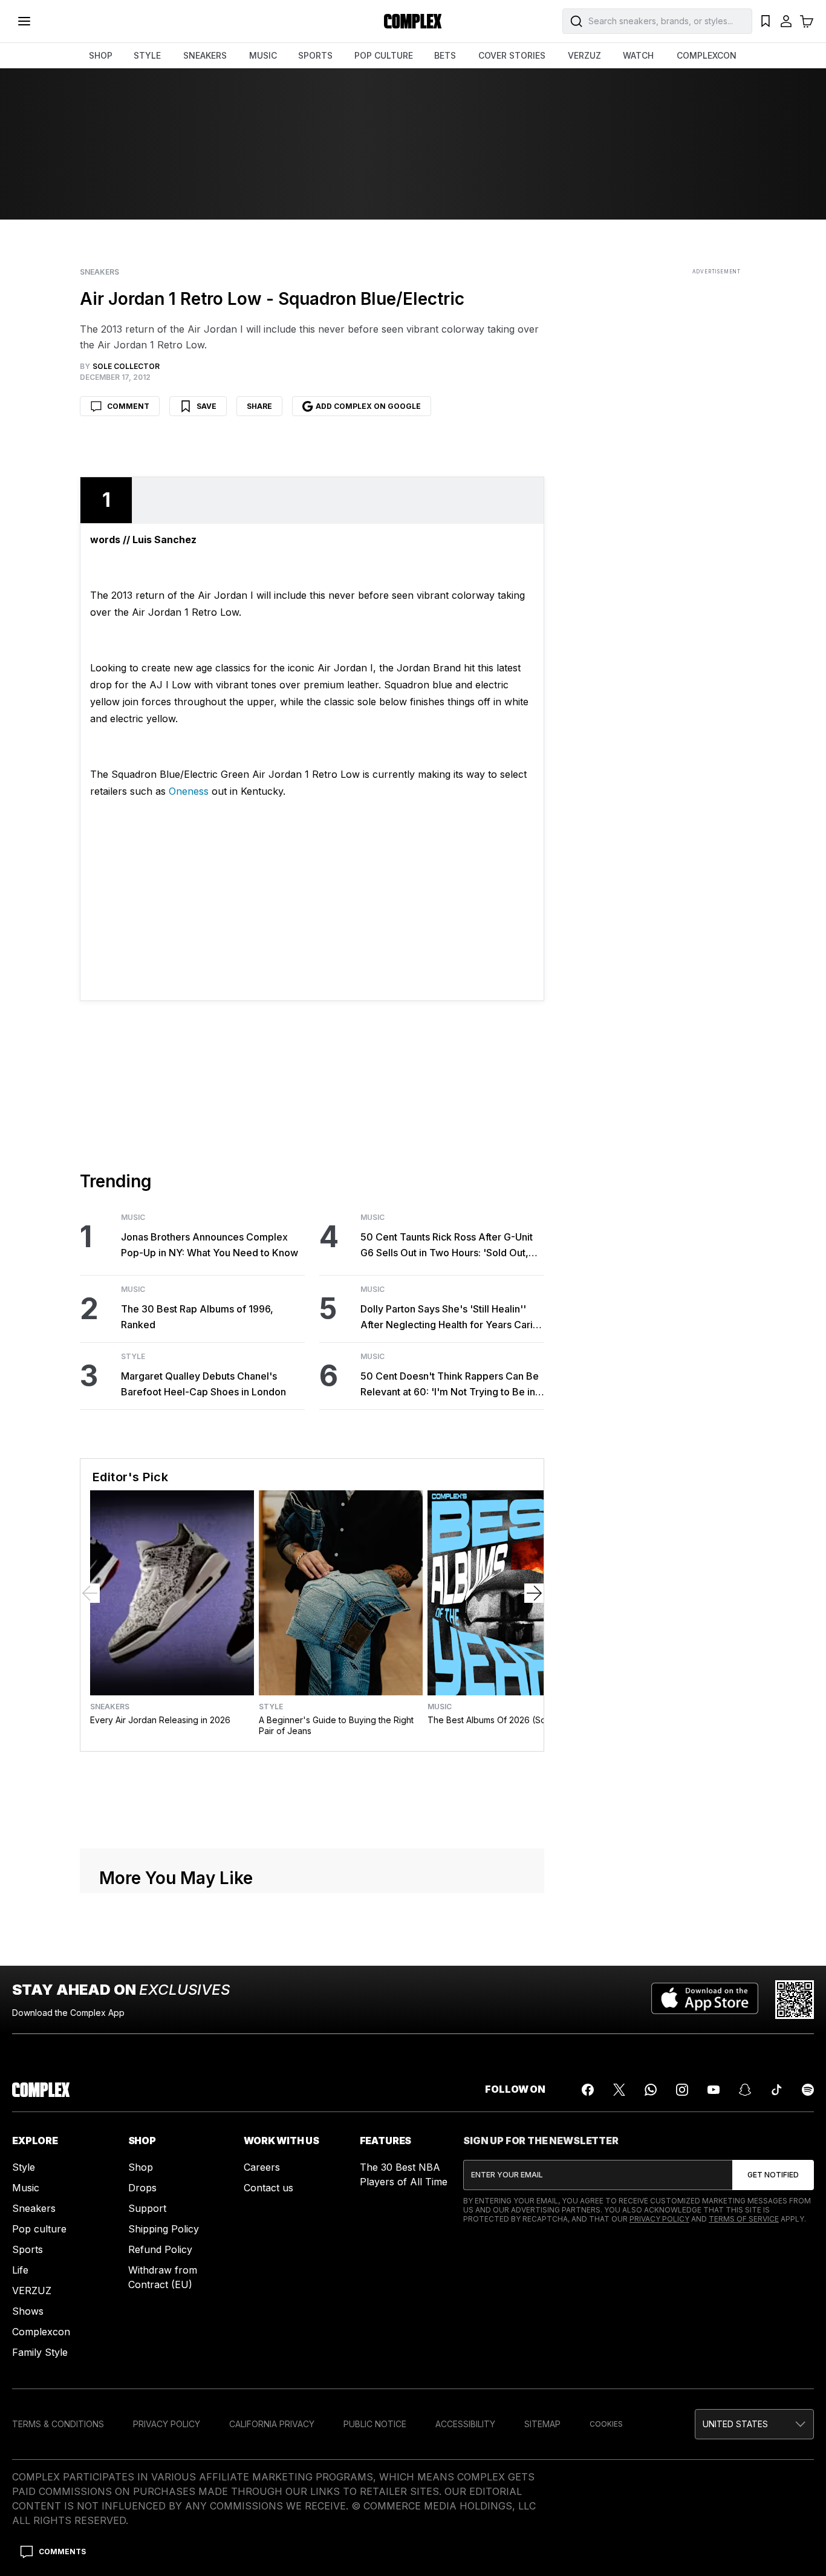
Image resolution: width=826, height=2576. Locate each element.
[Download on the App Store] (705, 2261)
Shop (141, 2428)
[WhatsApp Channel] (651, 2351)
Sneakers (99, 272)
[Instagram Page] (682, 2351)
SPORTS (315, 55)
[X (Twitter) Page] (619, 2351)
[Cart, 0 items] (807, 21)
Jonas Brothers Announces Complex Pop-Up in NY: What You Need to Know (210, 1245)
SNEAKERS (205, 55)
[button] (312, 1929)
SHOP (101, 55)
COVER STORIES (512, 55)
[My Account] (786, 21)
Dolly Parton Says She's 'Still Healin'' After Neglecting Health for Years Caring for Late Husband (452, 1318)
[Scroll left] (90, 1593)
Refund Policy (160, 2511)
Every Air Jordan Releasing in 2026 (160, 1720)
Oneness (189, 791)
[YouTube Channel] (714, 2351)
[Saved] (766, 21)
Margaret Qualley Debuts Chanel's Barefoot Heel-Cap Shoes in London (203, 1384)
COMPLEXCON (707, 55)
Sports (28, 2511)
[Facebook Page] (588, 2351)
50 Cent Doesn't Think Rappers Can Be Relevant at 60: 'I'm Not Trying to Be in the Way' (450, 1385)
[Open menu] (24, 21)
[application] (312, 1931)
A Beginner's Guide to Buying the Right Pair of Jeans (336, 1725)
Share (259, 406)
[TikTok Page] (776, 2351)
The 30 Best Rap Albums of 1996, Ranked (197, 1317)
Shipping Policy (164, 2490)
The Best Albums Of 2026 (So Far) (496, 1720)
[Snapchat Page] (745, 2351)
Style (133, 1357)
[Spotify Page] (808, 2351)
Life (20, 2531)
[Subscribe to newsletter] (773, 2436)
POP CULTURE (384, 55)
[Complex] (413, 21)
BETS (445, 55)
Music (133, 1218)
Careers (262, 2428)
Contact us (268, 2449)
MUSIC (263, 55)
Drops (142, 2449)
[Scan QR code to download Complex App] (795, 2261)
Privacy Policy (659, 2480)
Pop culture (39, 2490)
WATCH (638, 55)
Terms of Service (744, 2480)
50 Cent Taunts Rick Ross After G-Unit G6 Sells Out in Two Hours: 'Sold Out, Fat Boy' (447, 1246)
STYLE (147, 55)
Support (147, 2470)
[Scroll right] (534, 1593)
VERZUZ (584, 55)
